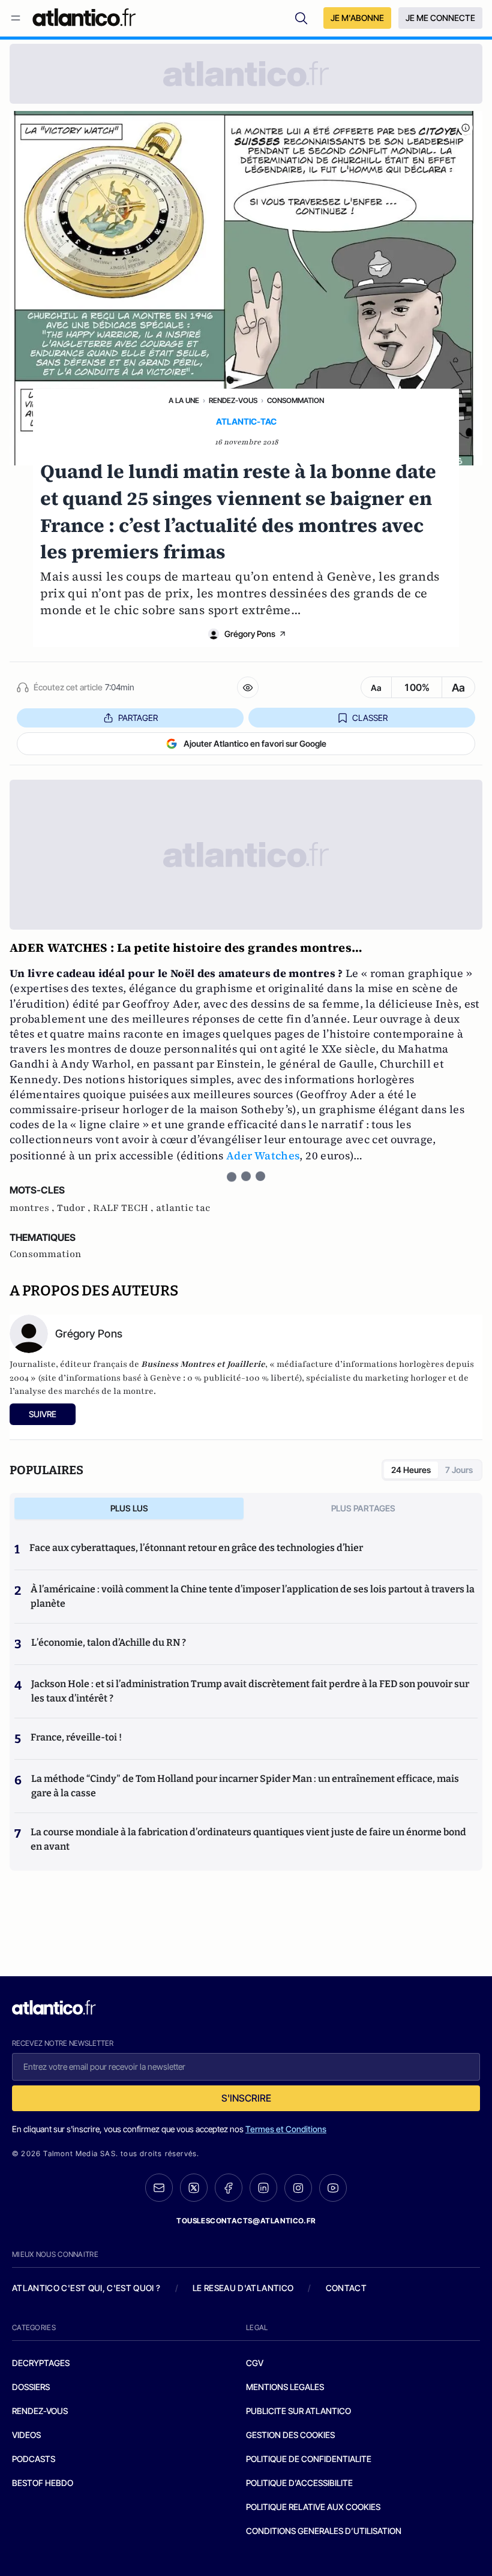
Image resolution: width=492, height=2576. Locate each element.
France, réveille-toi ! (76, 1737)
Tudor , (75, 1208)
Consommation (295, 400)
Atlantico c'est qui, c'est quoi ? (86, 2288)
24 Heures (411, 1470)
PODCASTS (34, 2459)
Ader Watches (262, 1155)
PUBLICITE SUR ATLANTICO (298, 2411)
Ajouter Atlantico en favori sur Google (255, 743)
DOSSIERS (31, 2387)
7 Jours (459, 1470)
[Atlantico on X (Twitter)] (194, 2188)
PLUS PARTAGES (363, 1508)
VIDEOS (26, 2435)
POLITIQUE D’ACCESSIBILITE (299, 2483)
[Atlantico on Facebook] (229, 2188)
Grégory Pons (250, 634)
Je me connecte (440, 18)
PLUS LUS (129, 1508)
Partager (138, 718)
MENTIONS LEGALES (285, 2387)
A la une (184, 400)
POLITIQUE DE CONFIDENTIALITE (309, 2459)
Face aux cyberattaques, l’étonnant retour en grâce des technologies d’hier (196, 1548)
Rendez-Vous (233, 400)
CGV (255, 2363)
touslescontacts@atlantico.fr (246, 2221)
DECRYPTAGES (41, 2363)
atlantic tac (183, 1208)
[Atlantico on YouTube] (333, 2188)
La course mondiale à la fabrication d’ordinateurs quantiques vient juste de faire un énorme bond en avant (248, 1839)
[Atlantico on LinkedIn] (263, 2188)
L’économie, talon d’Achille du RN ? (109, 1642)
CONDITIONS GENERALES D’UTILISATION (324, 2531)
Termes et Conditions (286, 2129)
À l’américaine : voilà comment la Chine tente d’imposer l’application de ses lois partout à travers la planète (253, 1596)
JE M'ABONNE (357, 18)
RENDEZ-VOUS (40, 2411)
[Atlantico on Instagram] (298, 2188)
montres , (33, 1208)
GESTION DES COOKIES (290, 2435)
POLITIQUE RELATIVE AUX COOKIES (313, 2507)
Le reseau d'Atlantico (243, 2288)
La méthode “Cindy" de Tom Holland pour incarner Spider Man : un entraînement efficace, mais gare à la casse (245, 1786)
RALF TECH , (124, 1208)
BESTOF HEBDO (43, 2483)
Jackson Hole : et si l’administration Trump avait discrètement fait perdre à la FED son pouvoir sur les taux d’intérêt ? (250, 1691)
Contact (346, 2288)
